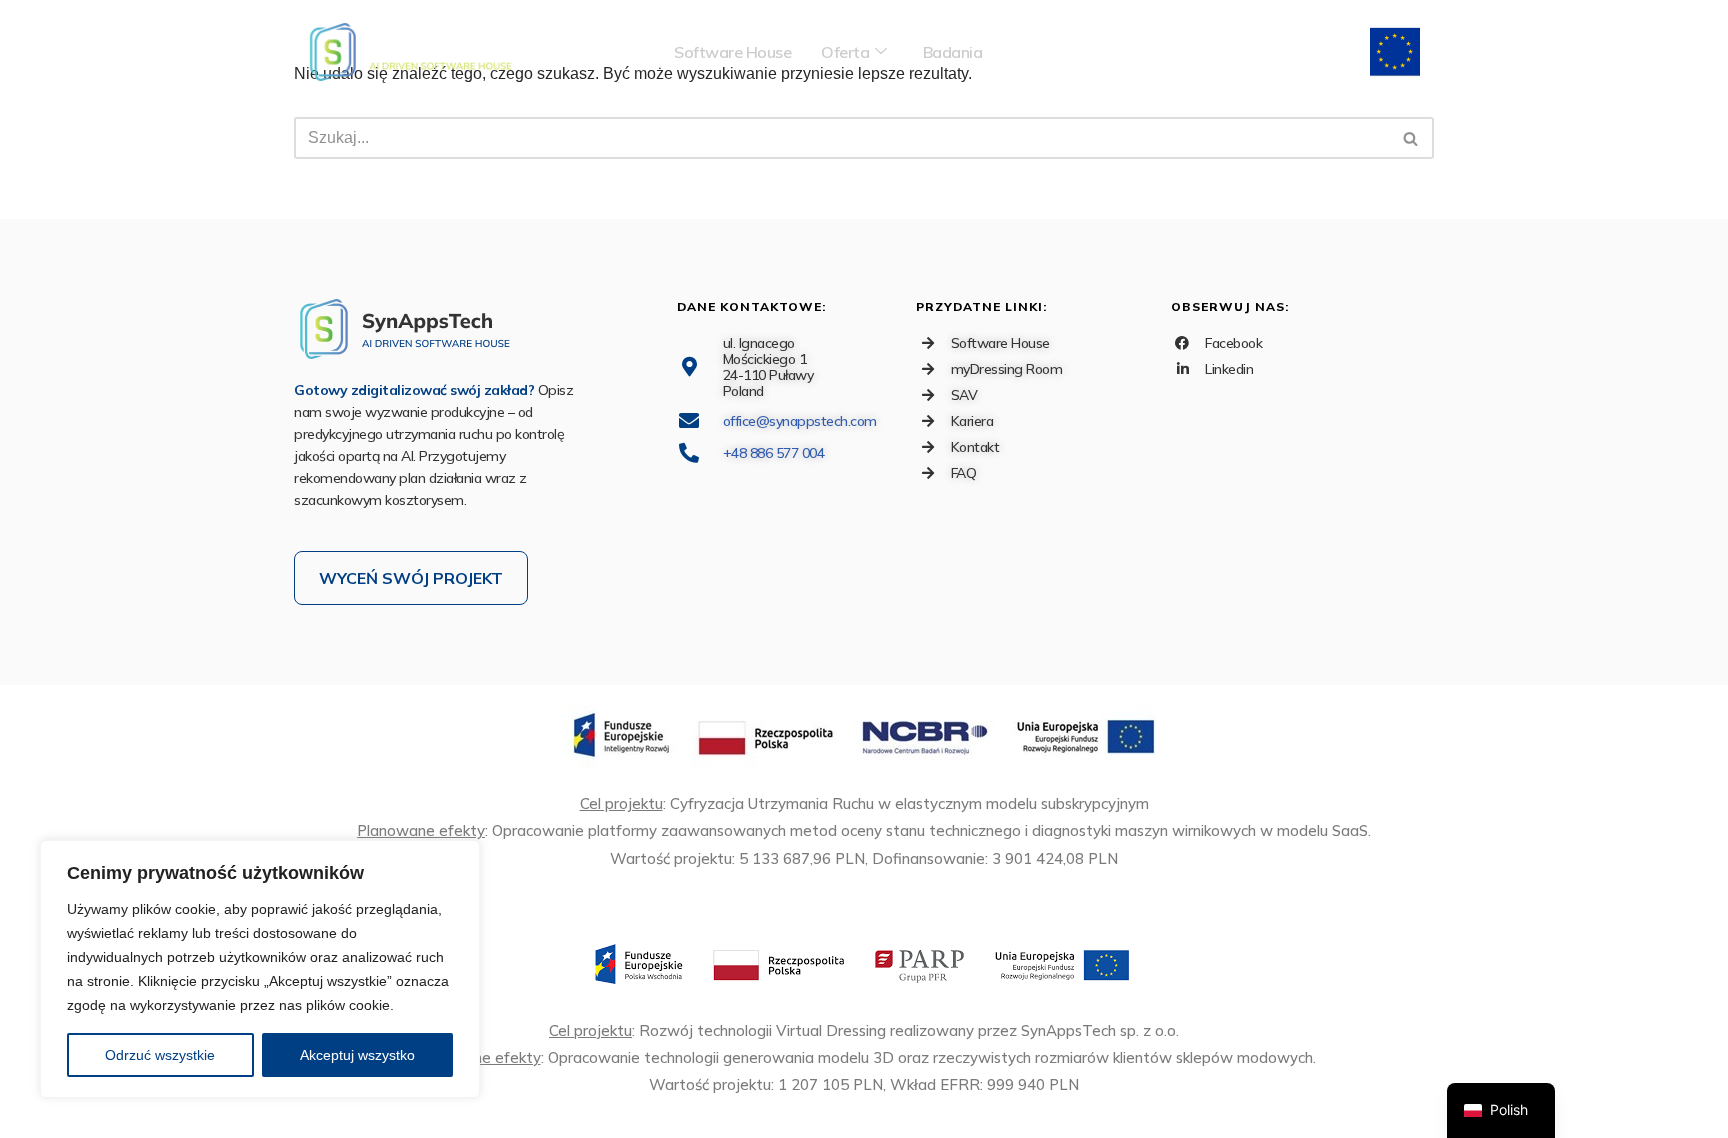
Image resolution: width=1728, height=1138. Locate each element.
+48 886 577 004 (774, 453)
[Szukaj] (1411, 138)
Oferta (845, 52)
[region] (260, 969)
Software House (732, 52)
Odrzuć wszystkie (160, 1055)
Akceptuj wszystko (357, 1055)
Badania (953, 52)
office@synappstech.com (800, 421)
